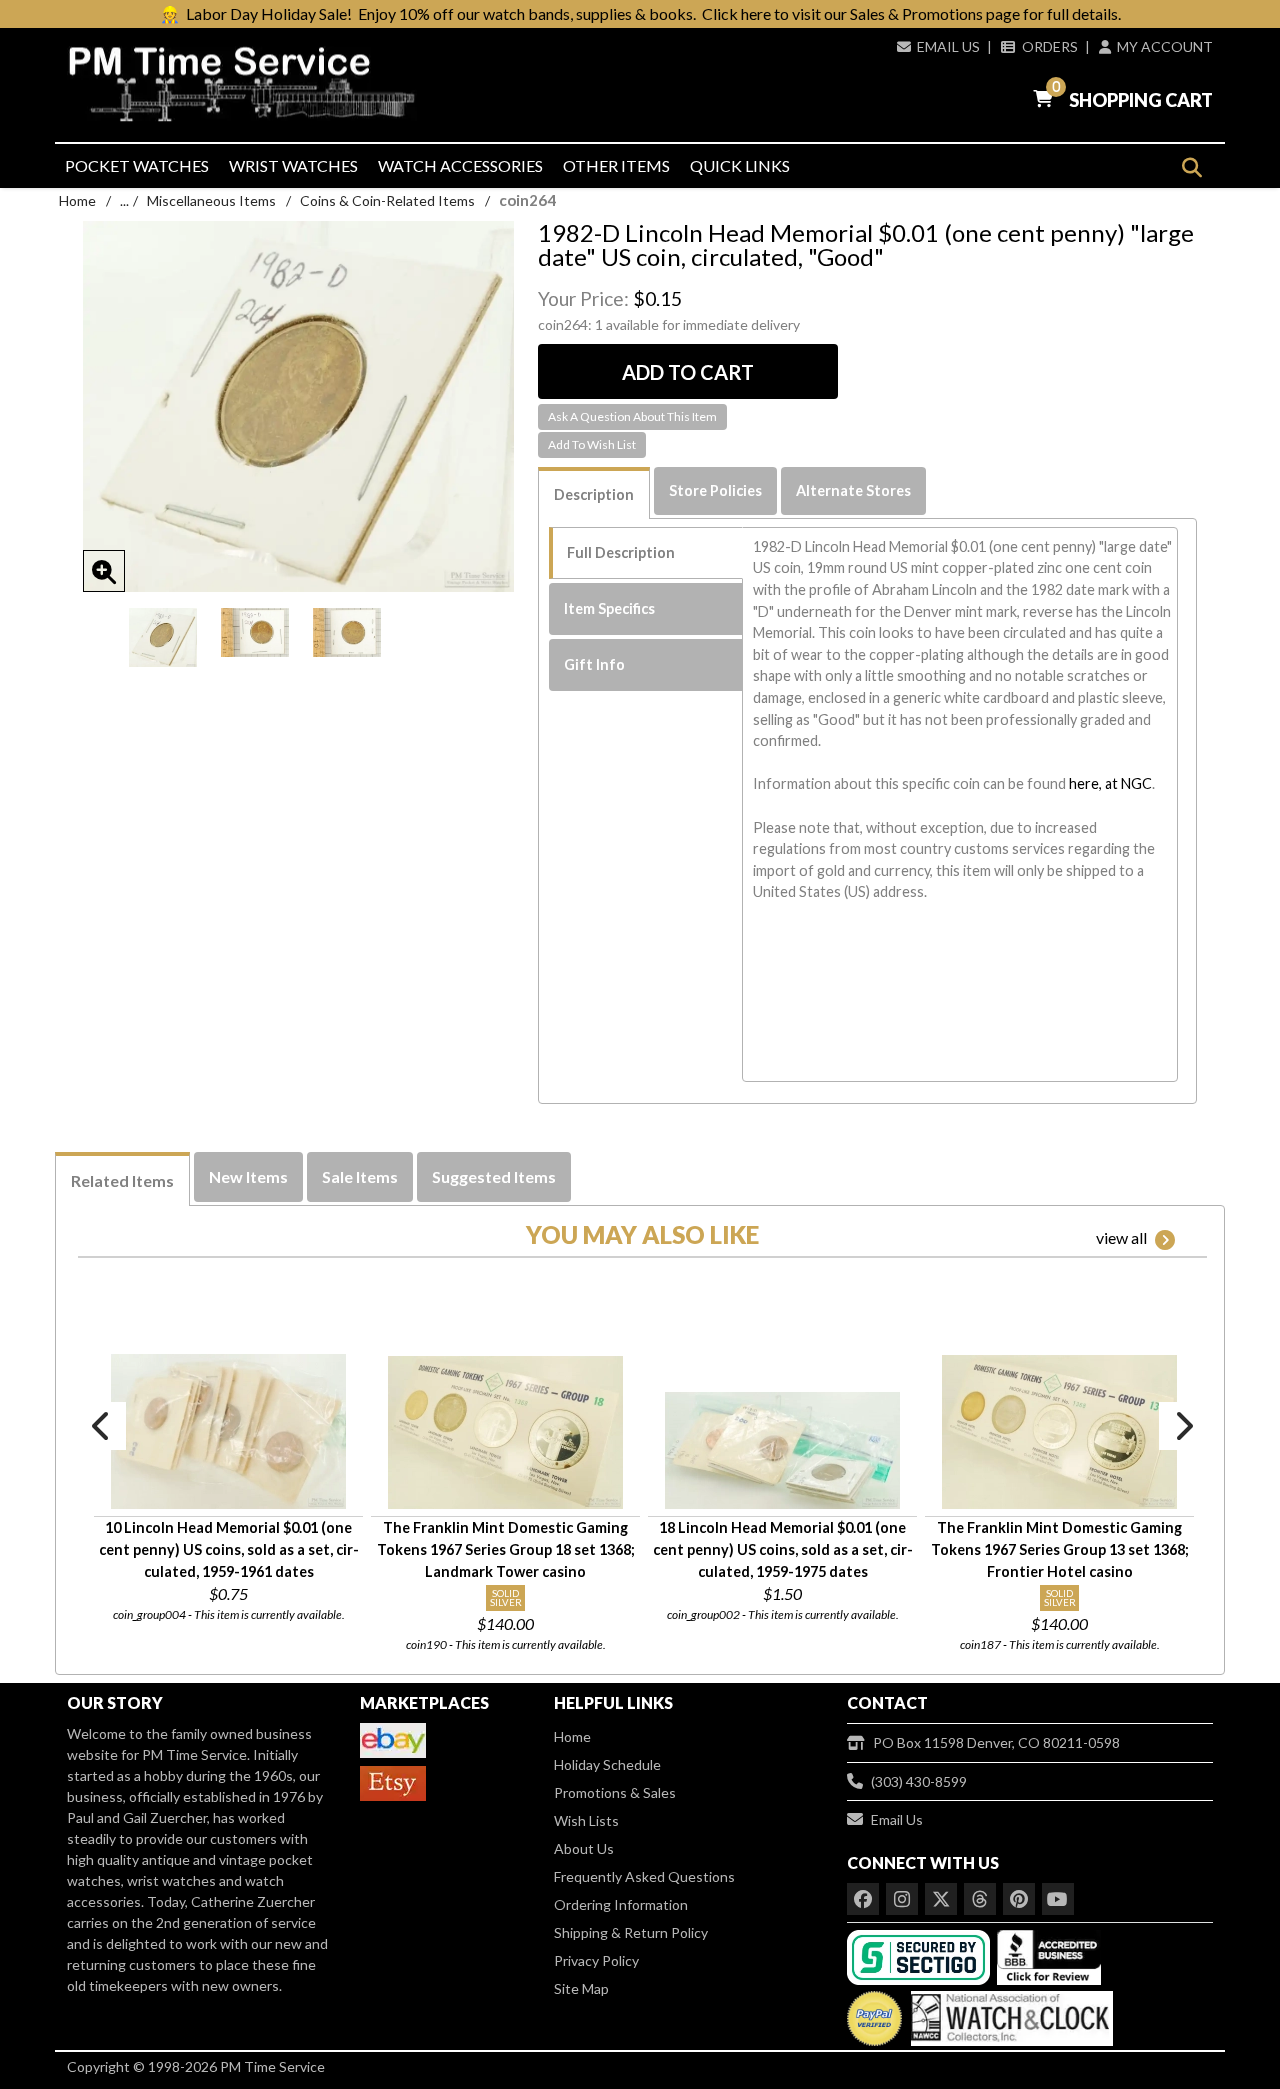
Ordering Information (621, 1904)
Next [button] (1183, 1426)
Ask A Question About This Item (632, 416)
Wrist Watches (293, 165)
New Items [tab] (248, 1176)
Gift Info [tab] (594, 664)
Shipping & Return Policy (631, 1932)
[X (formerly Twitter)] (941, 1899)
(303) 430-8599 (919, 1781)
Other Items (616, 165)
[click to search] (1191, 167)
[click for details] (228, 1431)
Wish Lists (586, 1820)
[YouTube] (1058, 1899)
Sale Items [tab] (360, 1176)
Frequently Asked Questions (644, 1876)
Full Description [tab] (621, 552)
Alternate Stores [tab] (853, 490)
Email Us (948, 46)
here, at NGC (1110, 783)
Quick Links (740, 165)
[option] (163, 637)
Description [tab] (594, 494)
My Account (1165, 46)
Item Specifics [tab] (609, 608)
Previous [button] (102, 1426)
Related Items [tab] (122, 1180)
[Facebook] (863, 1899)
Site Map (581, 1988)
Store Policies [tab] (715, 490)
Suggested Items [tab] (494, 1176)
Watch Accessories (460, 165)
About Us (584, 1848)
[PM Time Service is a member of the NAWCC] (1009, 2013)
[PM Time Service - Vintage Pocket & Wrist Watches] (250, 84)
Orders (1049, 46)
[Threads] (980, 1899)
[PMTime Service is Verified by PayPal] (874, 2013)
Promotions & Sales (615, 1792)
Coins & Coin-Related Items (387, 200)
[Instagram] (902, 1899)
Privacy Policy (596, 1960)
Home (77, 200)
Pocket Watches (137, 165)
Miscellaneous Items (211, 200)
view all (1121, 1237)
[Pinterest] (1019, 1899)
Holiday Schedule (607, 1764)
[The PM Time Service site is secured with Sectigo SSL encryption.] (920, 1955)
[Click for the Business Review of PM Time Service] (1049, 1955)
